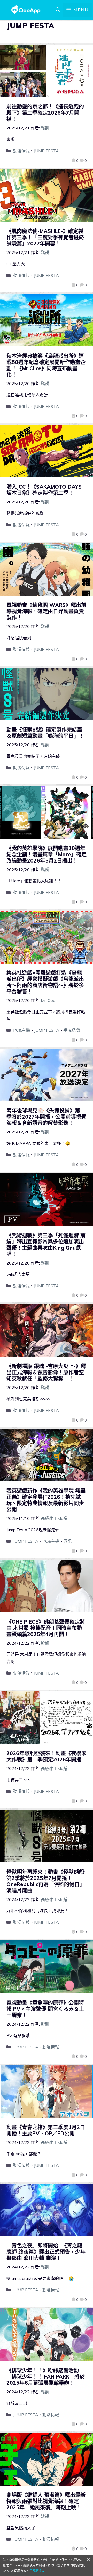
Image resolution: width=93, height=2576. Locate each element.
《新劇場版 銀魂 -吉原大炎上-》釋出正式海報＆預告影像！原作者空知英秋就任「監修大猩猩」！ (46, 1372)
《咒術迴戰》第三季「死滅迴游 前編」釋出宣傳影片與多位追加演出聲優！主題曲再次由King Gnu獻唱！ (46, 1245)
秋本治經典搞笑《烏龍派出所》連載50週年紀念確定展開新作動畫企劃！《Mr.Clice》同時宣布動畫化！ (46, 365)
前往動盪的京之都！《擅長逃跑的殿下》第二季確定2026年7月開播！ (45, 113)
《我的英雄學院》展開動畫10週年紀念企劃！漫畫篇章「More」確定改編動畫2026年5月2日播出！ (47, 854)
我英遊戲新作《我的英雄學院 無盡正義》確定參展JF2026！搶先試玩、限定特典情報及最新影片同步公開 (46, 1500)
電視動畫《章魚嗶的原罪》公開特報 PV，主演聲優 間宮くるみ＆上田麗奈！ (45, 2009)
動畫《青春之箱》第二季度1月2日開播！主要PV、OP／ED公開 (46, 2130)
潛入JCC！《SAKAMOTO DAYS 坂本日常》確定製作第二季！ (44, 490)
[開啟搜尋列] (58, 10)
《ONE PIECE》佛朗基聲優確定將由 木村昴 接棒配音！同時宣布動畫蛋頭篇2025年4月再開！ (46, 1628)
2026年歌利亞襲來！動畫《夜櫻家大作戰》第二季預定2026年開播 (47, 1756)
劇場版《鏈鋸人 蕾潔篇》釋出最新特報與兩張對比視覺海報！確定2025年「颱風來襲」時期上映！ (46, 2501)
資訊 (67, 1541)
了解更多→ (37, 2571)
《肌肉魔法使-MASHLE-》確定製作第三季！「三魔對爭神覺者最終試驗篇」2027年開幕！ (45, 237)
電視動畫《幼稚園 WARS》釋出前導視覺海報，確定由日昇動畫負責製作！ (46, 611)
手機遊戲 (72, 1030)
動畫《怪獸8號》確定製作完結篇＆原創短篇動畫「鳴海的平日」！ (45, 733)
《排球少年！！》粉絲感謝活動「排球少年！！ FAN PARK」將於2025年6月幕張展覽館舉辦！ (46, 2377)
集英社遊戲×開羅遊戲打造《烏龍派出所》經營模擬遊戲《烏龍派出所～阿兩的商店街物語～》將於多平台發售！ (45, 982)
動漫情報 (21, 151)
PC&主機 (22, 1030)
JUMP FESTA (46, 151)
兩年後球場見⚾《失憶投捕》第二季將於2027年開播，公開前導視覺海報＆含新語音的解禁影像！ (46, 1117)
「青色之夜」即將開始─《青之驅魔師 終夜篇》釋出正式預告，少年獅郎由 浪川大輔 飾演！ (46, 2252)
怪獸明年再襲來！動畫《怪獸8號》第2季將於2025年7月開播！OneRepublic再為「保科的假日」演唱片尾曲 (46, 1881)
